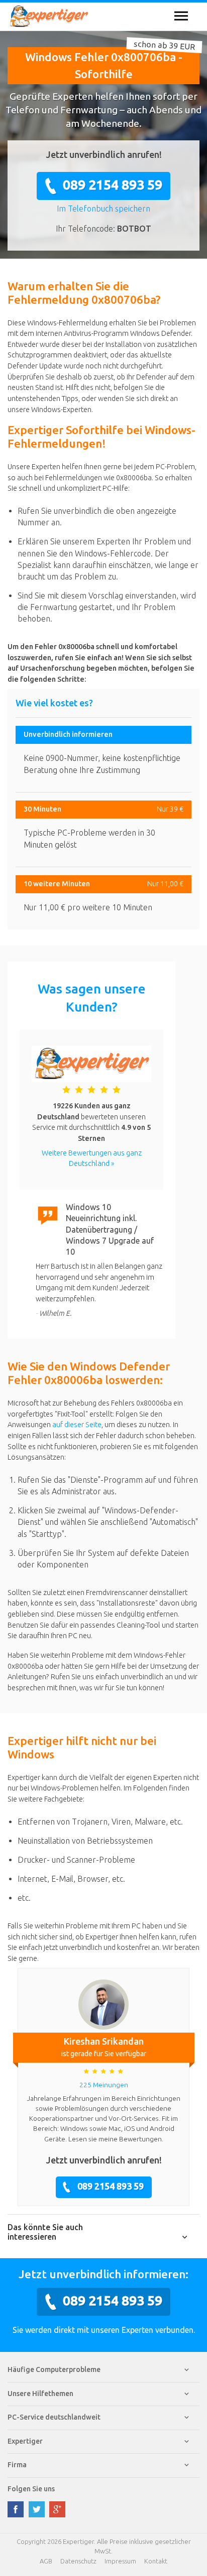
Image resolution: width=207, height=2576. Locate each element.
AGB (46, 2561)
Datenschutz (78, 2561)
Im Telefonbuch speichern (103, 209)
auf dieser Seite (77, 1425)
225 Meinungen (104, 2085)
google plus (57, 2509)
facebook (16, 2509)
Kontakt (156, 2561)
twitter (37, 2509)
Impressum (120, 2561)
